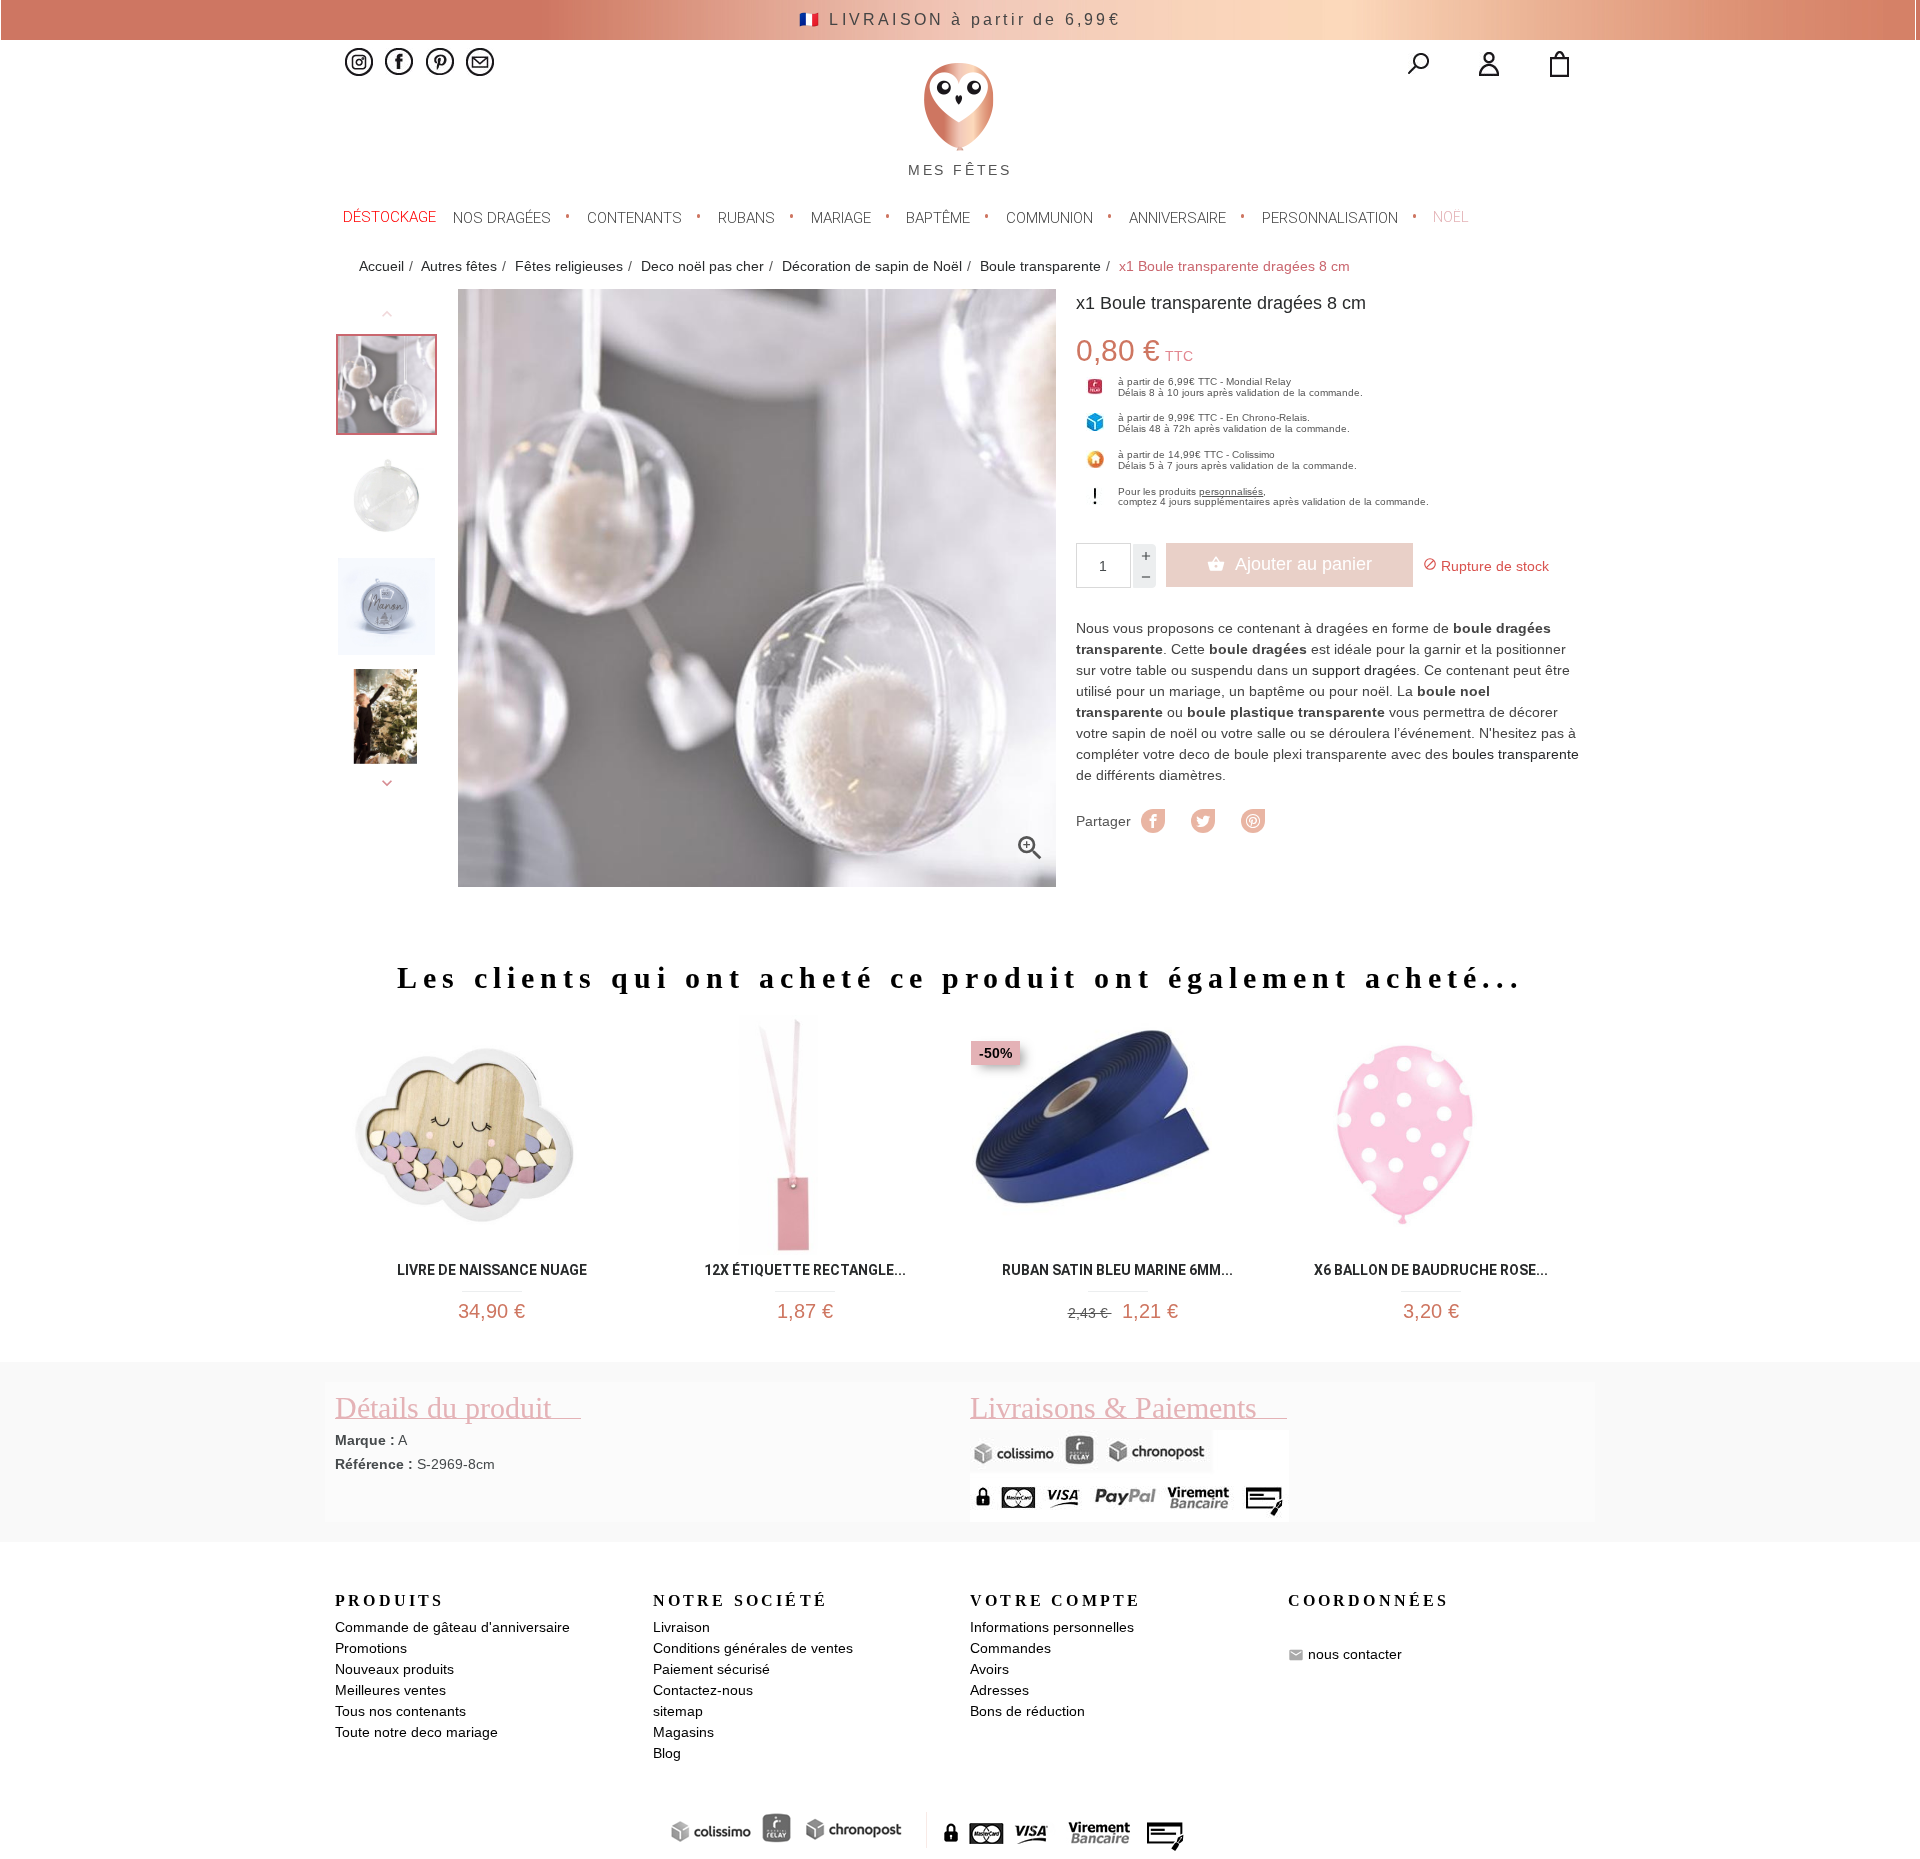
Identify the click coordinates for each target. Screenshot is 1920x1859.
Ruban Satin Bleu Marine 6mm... (1117, 1266)
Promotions (371, 1648)
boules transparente (1515, 754)
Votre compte (1055, 1600)
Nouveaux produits (394, 1669)
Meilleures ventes (390, 1690)
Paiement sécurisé (711, 1669)
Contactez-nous (703, 1690)
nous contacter (1355, 1654)
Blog (667, 1753)
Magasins (683, 1732)
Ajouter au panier (1289, 564)
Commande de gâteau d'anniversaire (452, 1627)
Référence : (374, 1464)
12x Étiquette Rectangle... (805, 1266)
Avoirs (989, 1669)
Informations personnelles (1052, 1627)
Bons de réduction (1027, 1711)
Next (387, 783)
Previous (387, 314)
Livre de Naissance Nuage (492, 1266)
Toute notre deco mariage (416, 1732)
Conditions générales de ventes (753, 1648)
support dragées (1364, 670)
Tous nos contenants (400, 1711)
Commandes (1010, 1648)
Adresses (999, 1690)
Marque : (365, 1440)
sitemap (678, 1711)
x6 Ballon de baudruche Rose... (1431, 1266)
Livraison (681, 1627)
